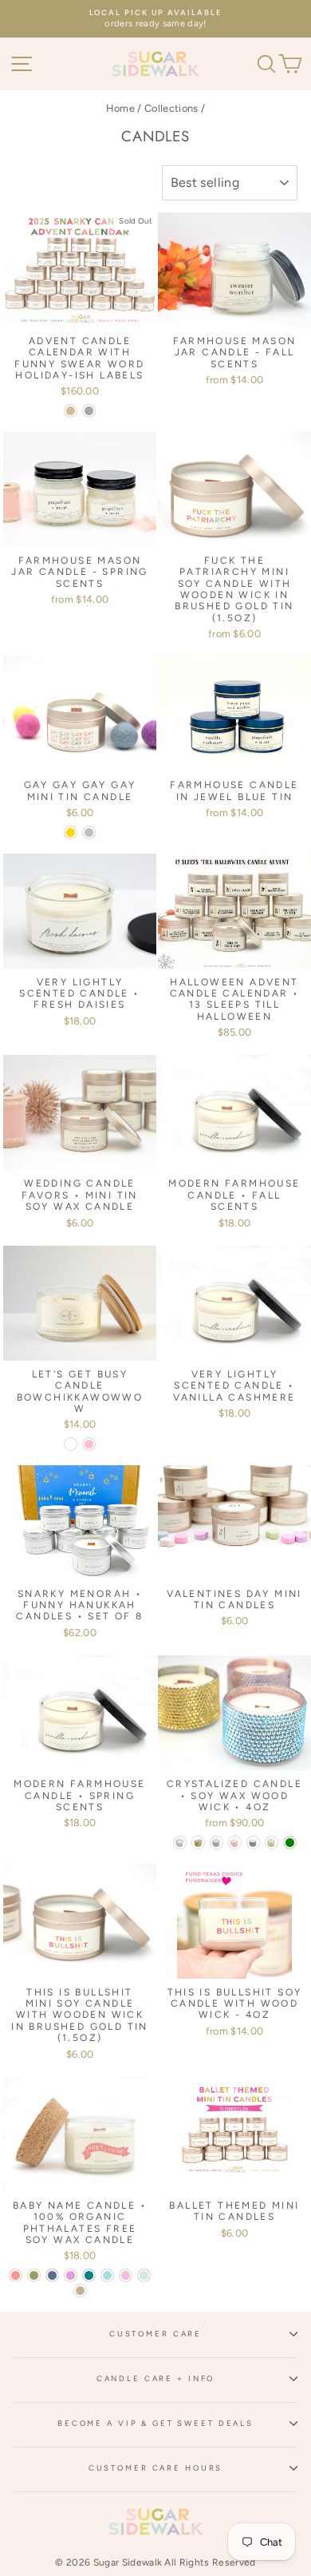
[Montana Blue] (253, 1843)
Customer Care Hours (156, 2468)
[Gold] (71, 832)
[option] (155, 19)
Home (120, 108)
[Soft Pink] (89, 1444)
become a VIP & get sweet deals (155, 2423)
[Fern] (34, 2275)
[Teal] (89, 2275)
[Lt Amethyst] (217, 1843)
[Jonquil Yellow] (272, 1843)
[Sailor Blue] (52, 2275)
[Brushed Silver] (89, 411)
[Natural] (71, 1444)
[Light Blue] (144, 2275)
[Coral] (16, 2275)
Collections (171, 108)
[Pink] (126, 2275)
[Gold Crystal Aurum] (198, 1843)
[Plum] (71, 2275)
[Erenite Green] (290, 1843)
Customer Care (155, 2334)
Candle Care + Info (156, 2378)
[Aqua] (107, 2275)
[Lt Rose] (235, 1843)
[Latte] (80, 2291)
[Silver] (89, 832)
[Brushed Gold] (71, 411)
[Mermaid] (180, 1843)
